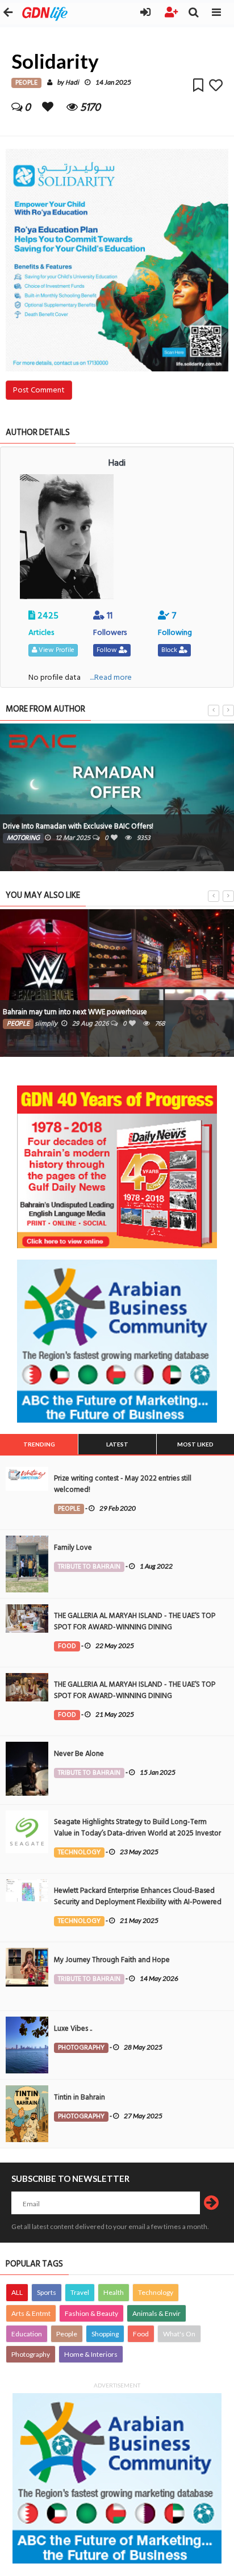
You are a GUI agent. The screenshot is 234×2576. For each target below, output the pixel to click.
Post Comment (39, 390)
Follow (108, 650)
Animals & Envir (156, 2313)
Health (114, 2292)
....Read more (111, 677)
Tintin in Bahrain (80, 2097)
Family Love (73, 1548)
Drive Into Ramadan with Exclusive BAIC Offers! (78, 826)
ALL (17, 2292)
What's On (179, 2334)
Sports (47, 2292)
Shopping (105, 2334)
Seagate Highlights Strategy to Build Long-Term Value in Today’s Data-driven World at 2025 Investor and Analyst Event (137, 1833)
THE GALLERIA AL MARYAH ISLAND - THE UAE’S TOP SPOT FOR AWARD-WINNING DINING (135, 1621)
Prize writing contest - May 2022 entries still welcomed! (123, 1484)
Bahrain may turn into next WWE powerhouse (75, 1012)
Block (170, 650)
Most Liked (195, 1444)
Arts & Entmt (31, 2313)
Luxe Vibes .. (73, 2029)
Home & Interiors (91, 2354)
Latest (117, 1444)
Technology (156, 2292)
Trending (39, 1444)
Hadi (72, 83)
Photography (31, 2354)
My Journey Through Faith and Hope (112, 1960)
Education (27, 2334)
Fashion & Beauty (91, 2313)
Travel (80, 2292)
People (67, 2334)
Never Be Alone (79, 1754)
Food (141, 2334)
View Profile (56, 650)
